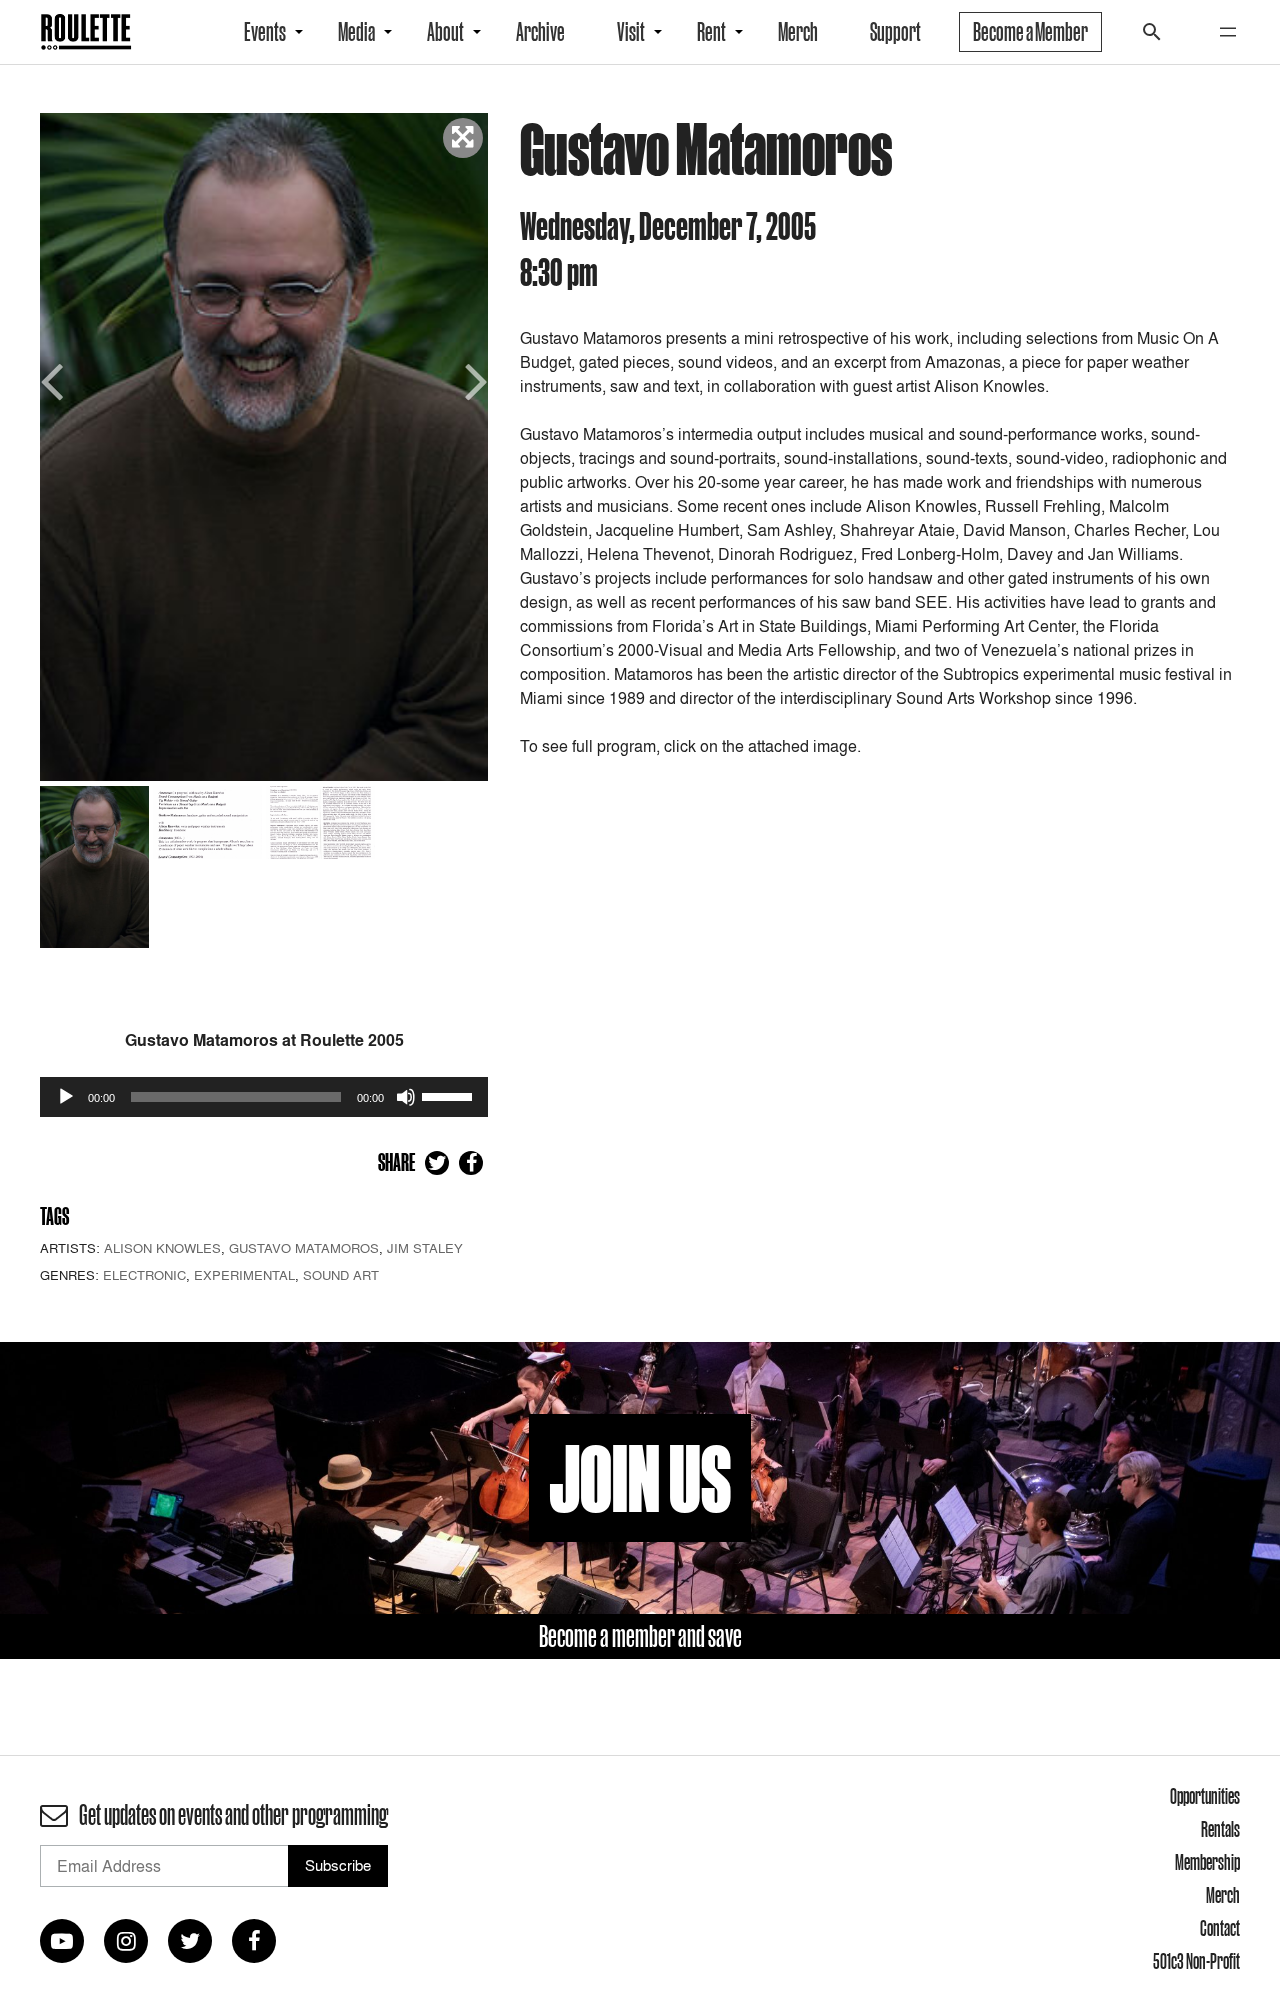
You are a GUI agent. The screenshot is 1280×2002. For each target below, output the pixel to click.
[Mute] (406, 1097)
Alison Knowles (162, 1248)
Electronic (144, 1275)
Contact (1220, 1928)
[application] (264, 1097)
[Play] (66, 1097)
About (445, 32)
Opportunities (1205, 1796)
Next (473, 379)
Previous (55, 379)
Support (895, 32)
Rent (711, 32)
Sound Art (341, 1275)
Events (265, 32)
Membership (1207, 1862)
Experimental (244, 1275)
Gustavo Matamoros (304, 1248)
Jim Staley (425, 1248)
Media (356, 32)
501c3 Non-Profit (1196, 1961)
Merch (798, 32)
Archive (540, 32)
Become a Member (1030, 32)
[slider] (450, 1095)
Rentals (1220, 1829)
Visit (631, 32)
